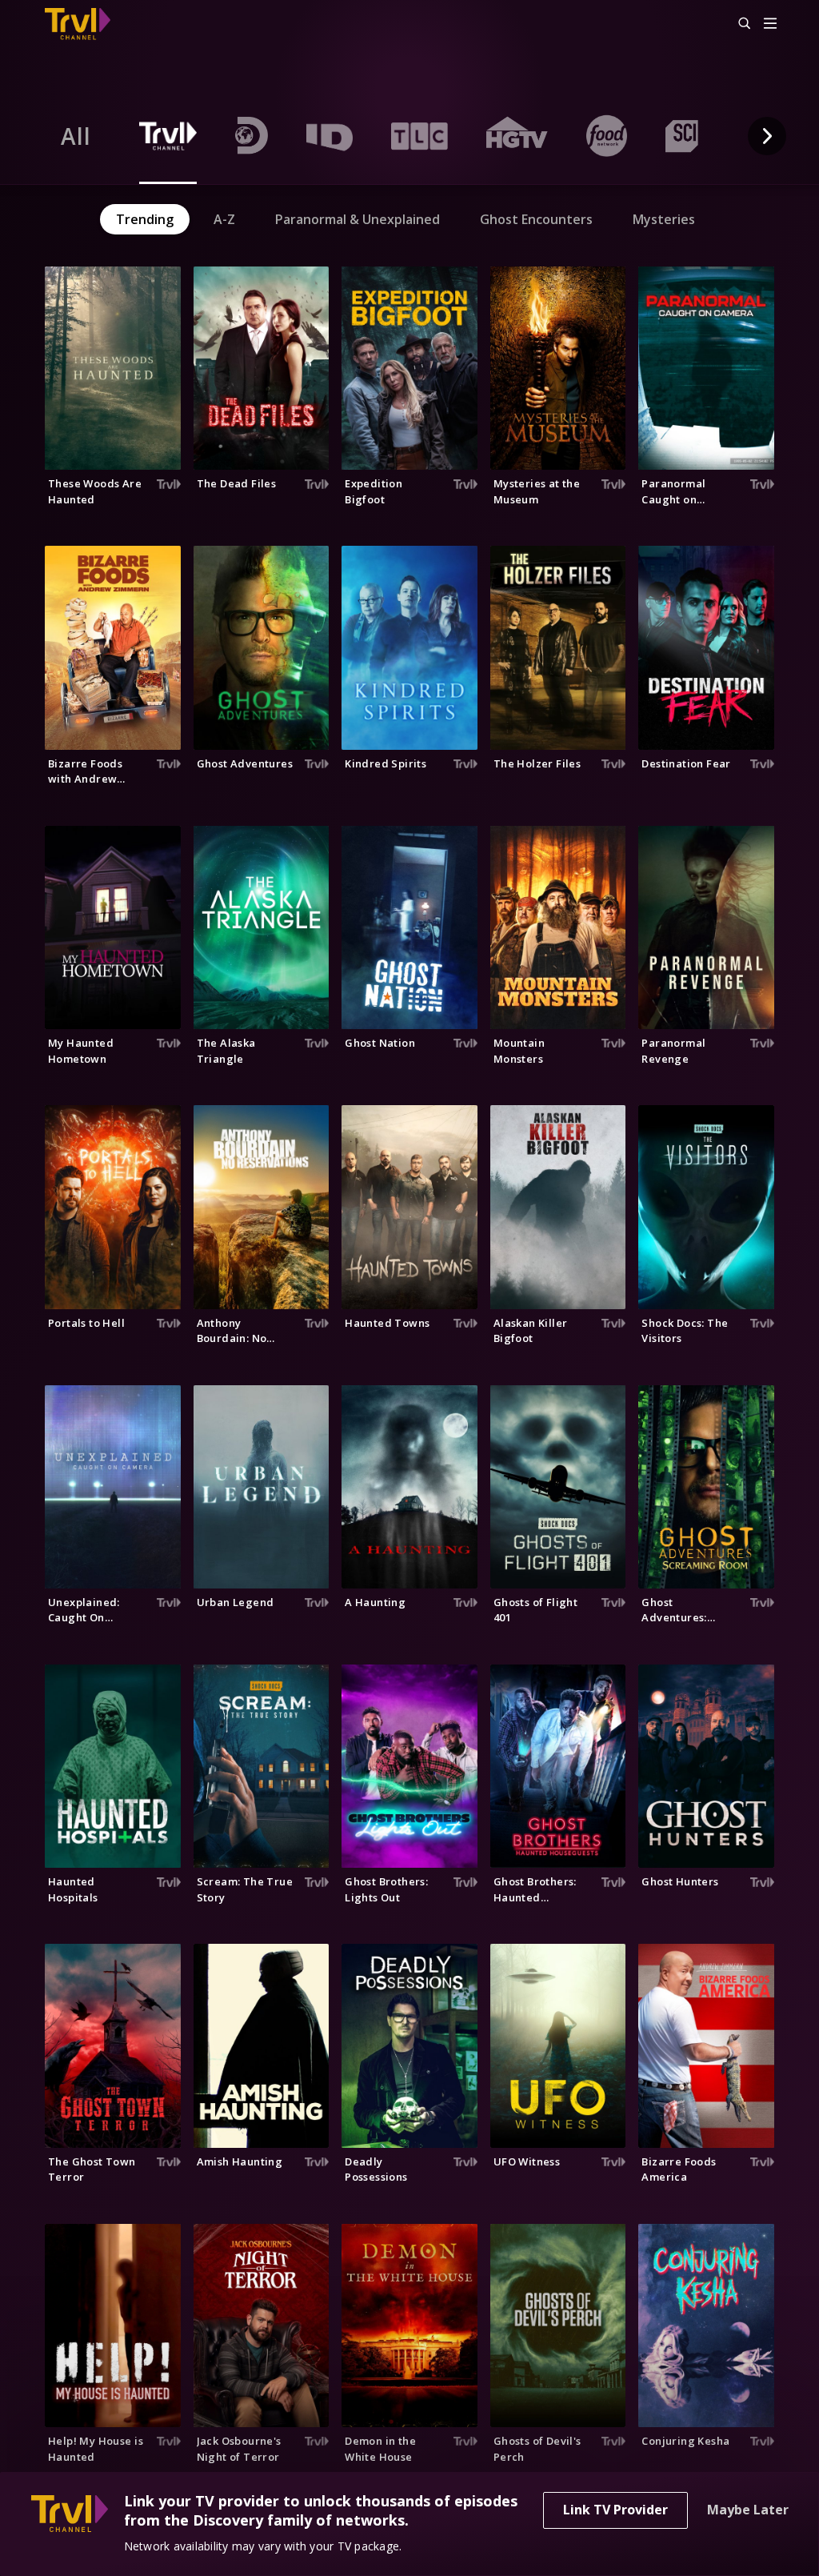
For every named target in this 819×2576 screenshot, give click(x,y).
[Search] (737, 24)
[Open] (770, 24)
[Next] (767, 136)
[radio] (76, 136)
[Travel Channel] (86, 24)
